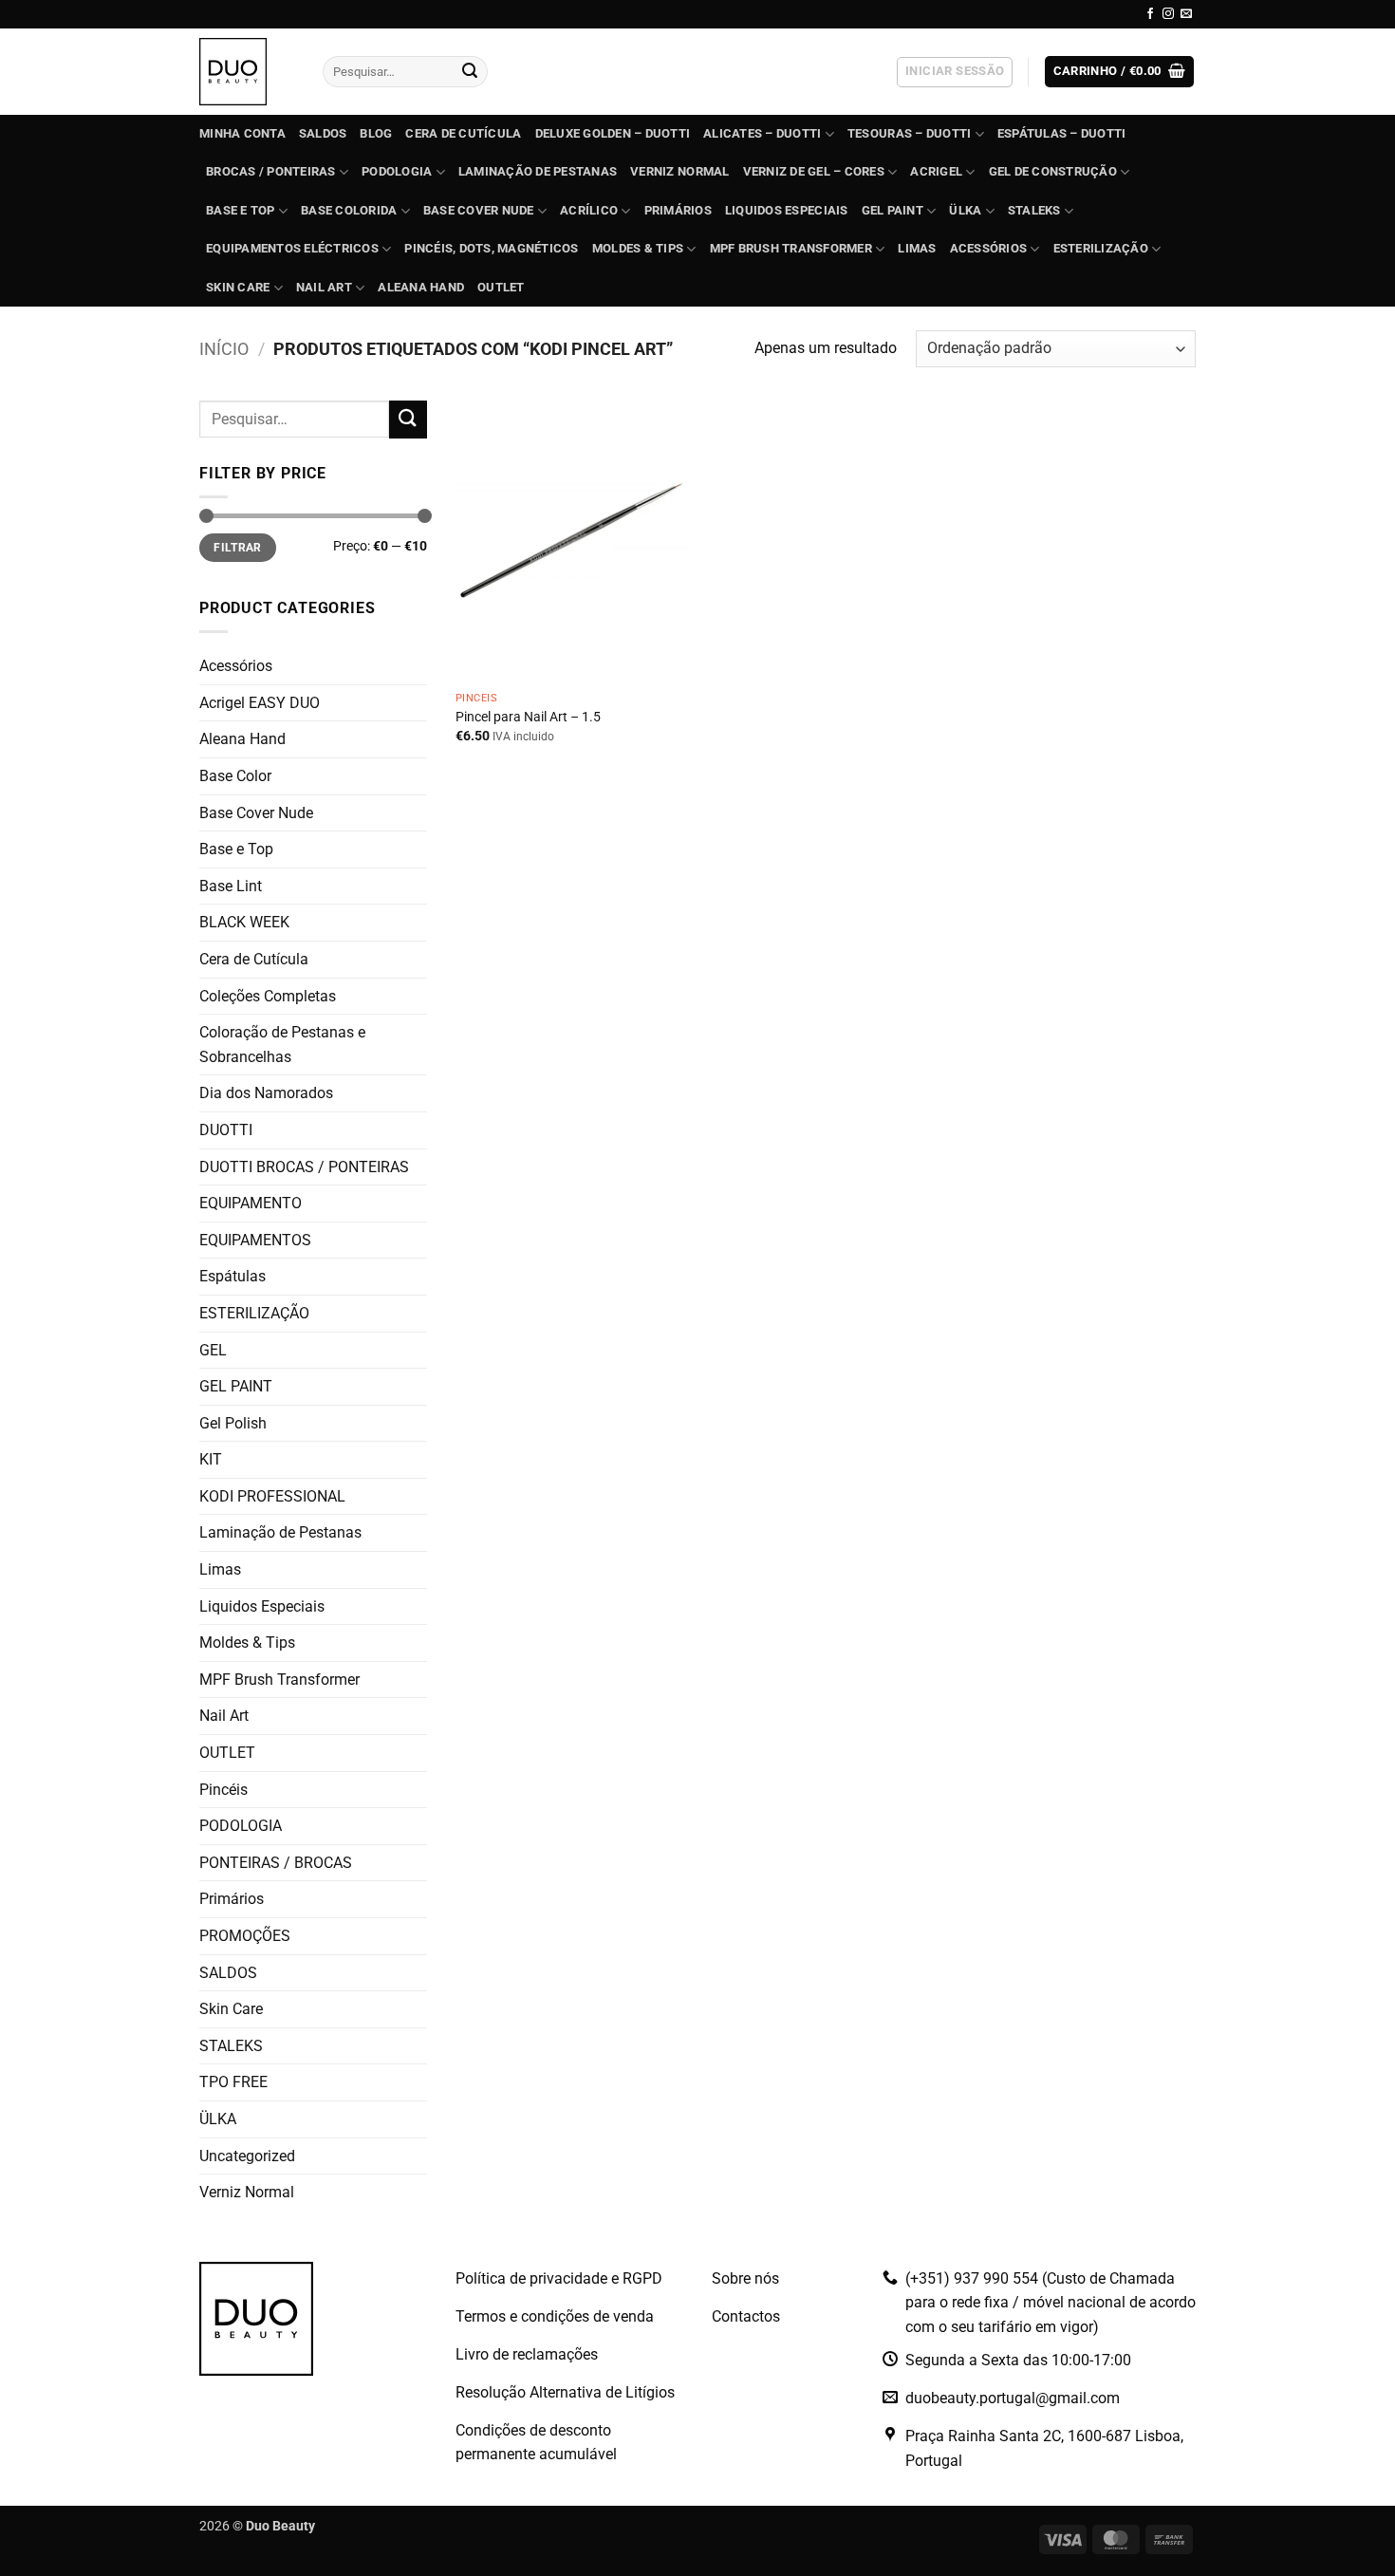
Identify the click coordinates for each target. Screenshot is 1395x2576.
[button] (955, 72)
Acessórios (989, 248)
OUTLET (501, 287)
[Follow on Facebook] (1150, 14)
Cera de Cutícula (463, 133)
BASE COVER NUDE (479, 210)
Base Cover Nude (256, 813)
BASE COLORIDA (349, 210)
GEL (213, 1350)
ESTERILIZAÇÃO (1101, 248)
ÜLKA (965, 210)
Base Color (235, 776)
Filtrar (238, 548)
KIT (211, 1459)
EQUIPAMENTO (251, 1203)
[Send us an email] (1186, 14)
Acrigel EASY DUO (260, 703)
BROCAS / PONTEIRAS (271, 171)
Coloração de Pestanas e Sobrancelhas (282, 1045)
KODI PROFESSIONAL (272, 1496)
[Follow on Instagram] (1168, 14)
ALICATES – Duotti (762, 133)
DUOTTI (226, 1130)
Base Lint (231, 886)
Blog (376, 133)
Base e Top (236, 849)
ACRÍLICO (589, 210)
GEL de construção (1053, 171)
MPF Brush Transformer (791, 248)
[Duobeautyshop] (247, 72)
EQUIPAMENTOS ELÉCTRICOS (292, 248)
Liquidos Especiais (787, 210)
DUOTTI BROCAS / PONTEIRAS (304, 1167)
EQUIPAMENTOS (255, 1240)
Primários (678, 210)
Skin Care (238, 287)
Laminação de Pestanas (538, 171)
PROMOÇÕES (245, 1936)
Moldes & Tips (638, 248)
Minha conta (242, 133)
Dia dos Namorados (266, 1093)
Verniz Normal (679, 171)
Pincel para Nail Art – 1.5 (528, 717)
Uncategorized (247, 2156)
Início (224, 349)
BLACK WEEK (244, 922)
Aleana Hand (421, 287)
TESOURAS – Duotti (909, 133)
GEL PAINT (893, 210)
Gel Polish (233, 1423)
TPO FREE (233, 2082)
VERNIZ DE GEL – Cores (814, 171)
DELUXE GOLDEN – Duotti (613, 133)
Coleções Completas (268, 996)
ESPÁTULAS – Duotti (1062, 133)
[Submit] (470, 72)
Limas (917, 248)
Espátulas (232, 1276)
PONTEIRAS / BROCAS (276, 1863)
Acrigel (936, 171)
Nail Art (324, 287)
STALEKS (1034, 210)
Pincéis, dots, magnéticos (491, 248)
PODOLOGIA (397, 171)
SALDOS (323, 133)
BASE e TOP (241, 210)
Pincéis (223, 1790)
